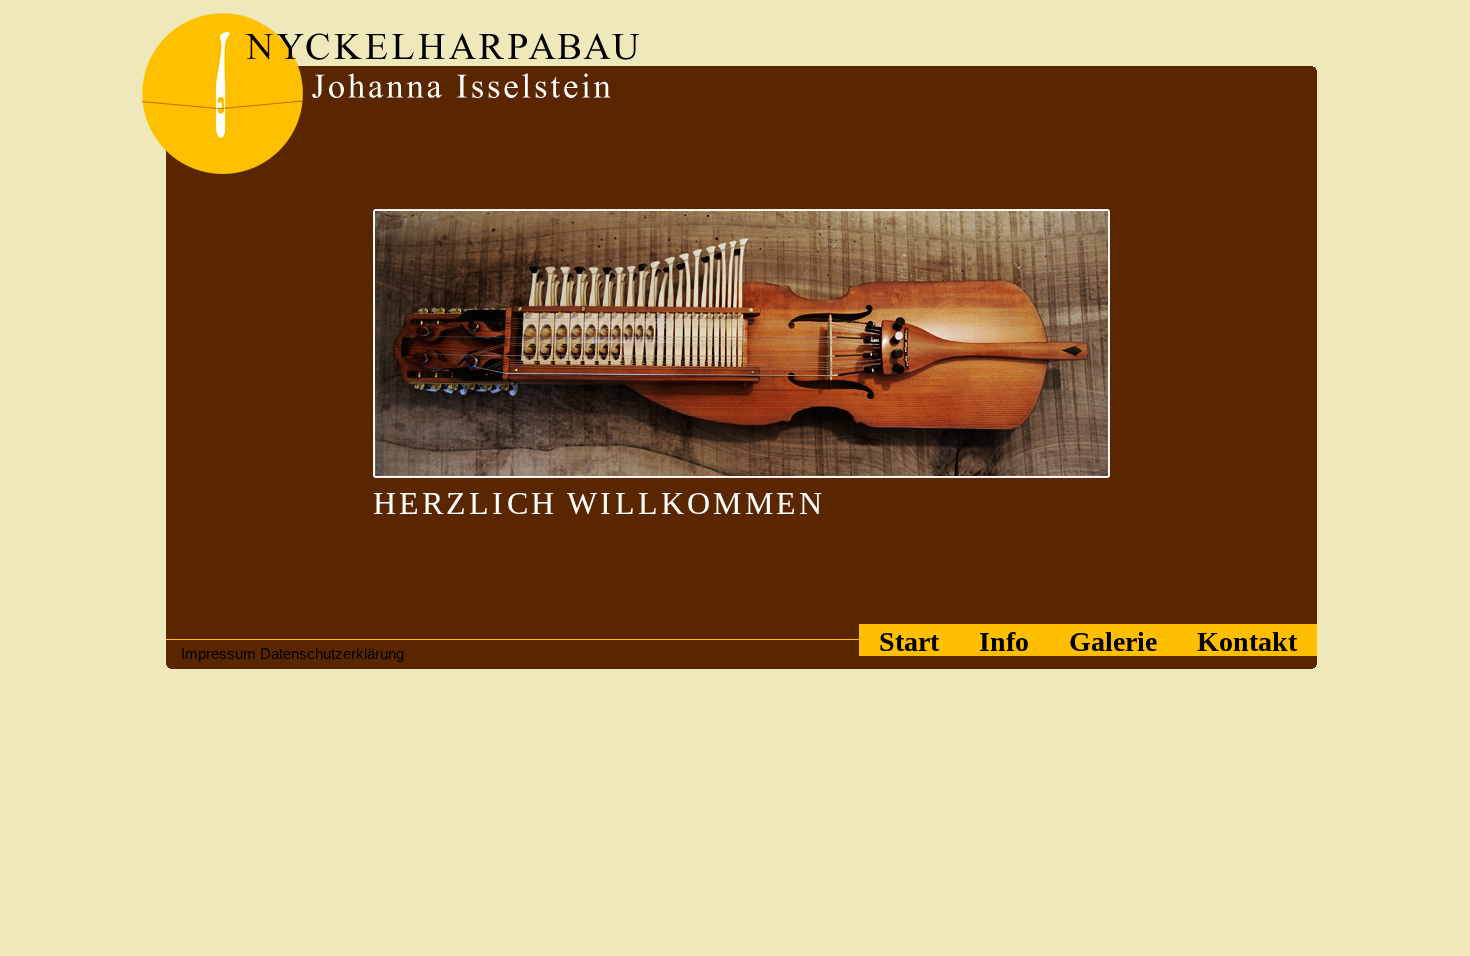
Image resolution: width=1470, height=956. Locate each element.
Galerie (1113, 641)
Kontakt (1247, 641)
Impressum (218, 653)
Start (909, 641)
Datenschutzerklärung (332, 653)
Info (1004, 641)
